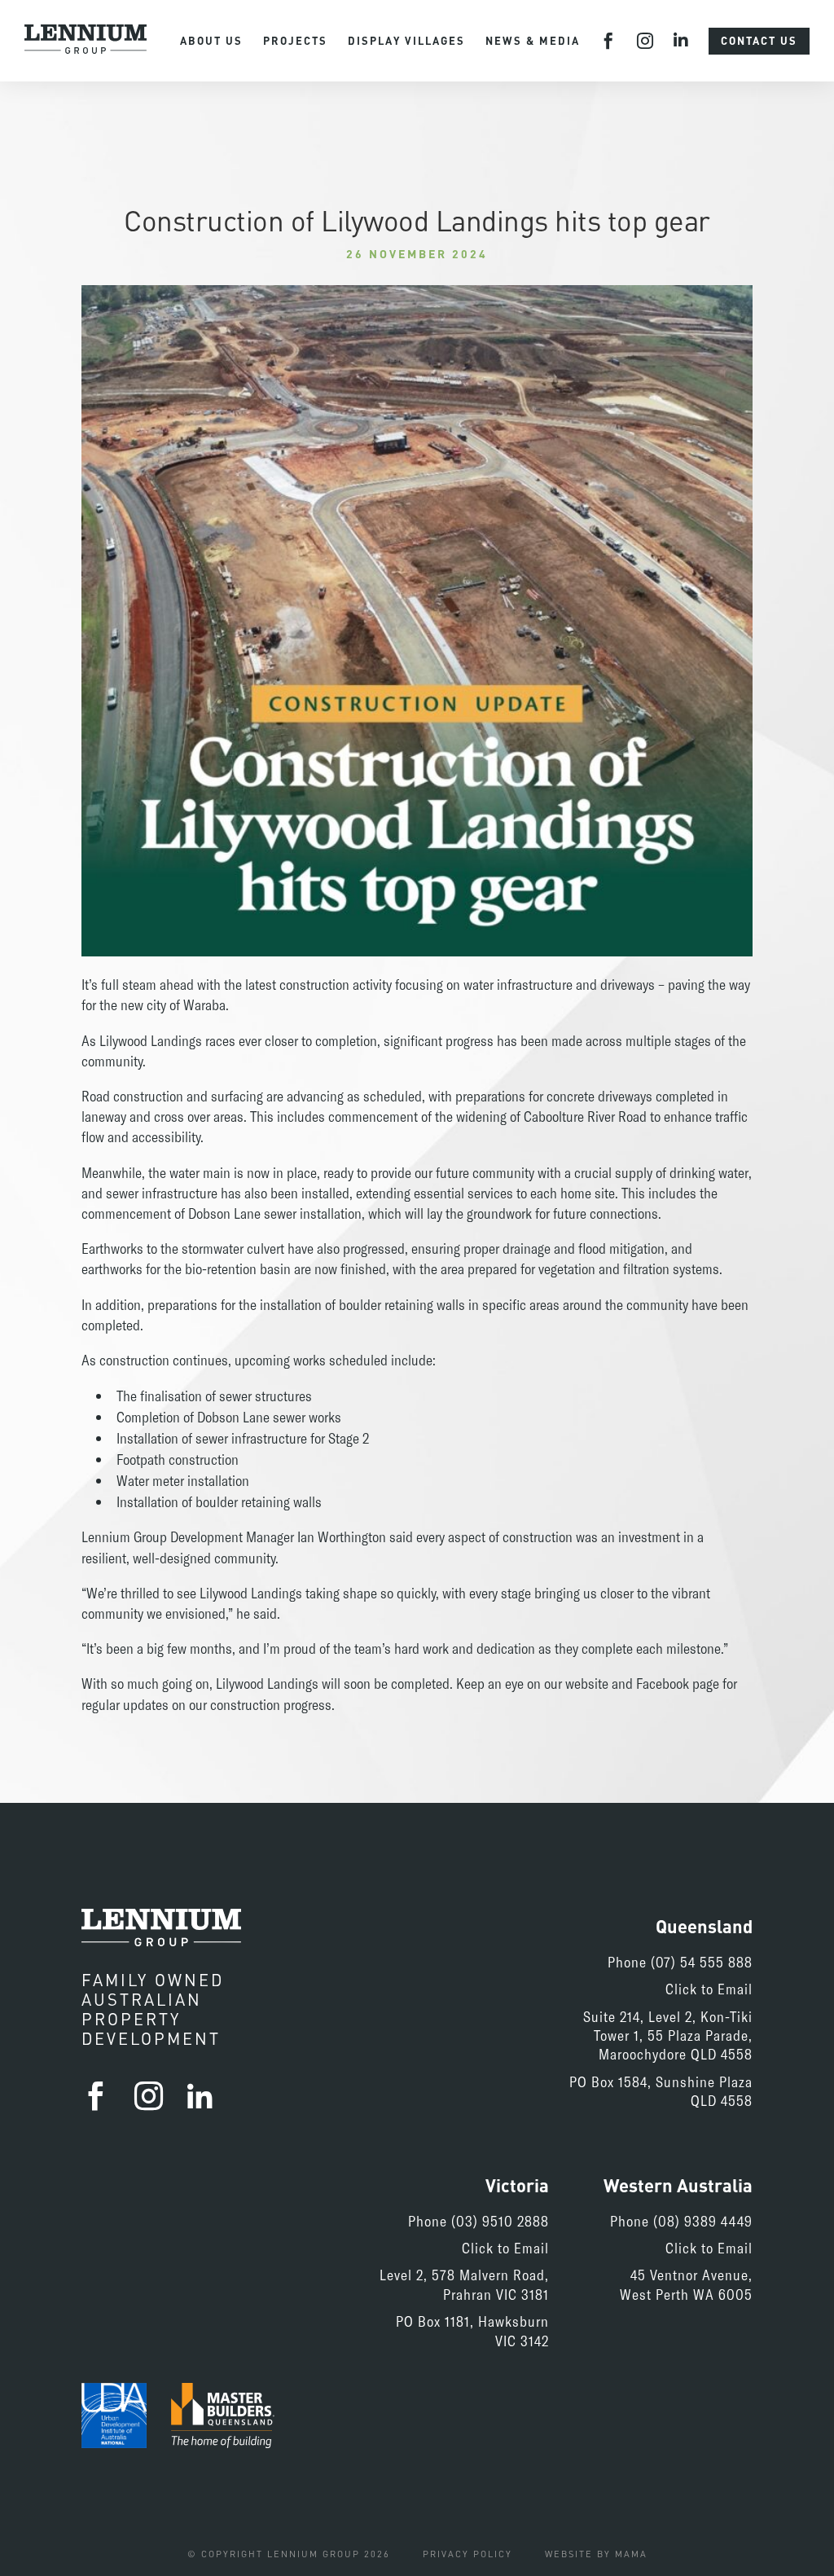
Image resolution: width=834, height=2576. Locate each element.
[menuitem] (211, 41)
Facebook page (678, 1683)
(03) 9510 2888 (500, 2221)
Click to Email (709, 1989)
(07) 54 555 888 (702, 1962)
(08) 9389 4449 (703, 2221)
